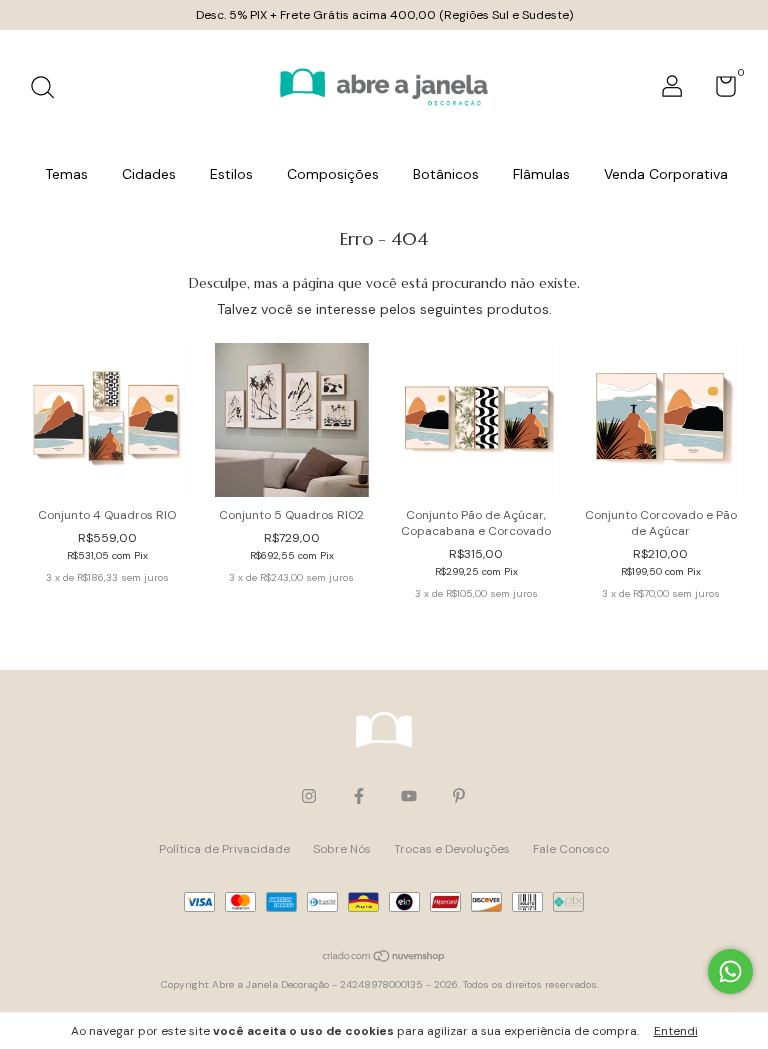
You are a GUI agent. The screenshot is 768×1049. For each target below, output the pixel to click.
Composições (333, 174)
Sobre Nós (342, 849)
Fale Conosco (571, 849)
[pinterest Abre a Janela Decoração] (459, 796)
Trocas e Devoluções (452, 849)
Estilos (231, 174)
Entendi (676, 1031)
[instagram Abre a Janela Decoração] (309, 796)
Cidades (149, 174)
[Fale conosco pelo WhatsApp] (730, 971)
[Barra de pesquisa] (49, 90)
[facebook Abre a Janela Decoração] (359, 796)
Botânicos (446, 174)
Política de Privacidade (224, 849)
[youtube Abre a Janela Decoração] (409, 796)
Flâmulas (541, 174)
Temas (66, 174)
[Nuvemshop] (384, 957)
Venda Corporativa (666, 174)
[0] (718, 91)
